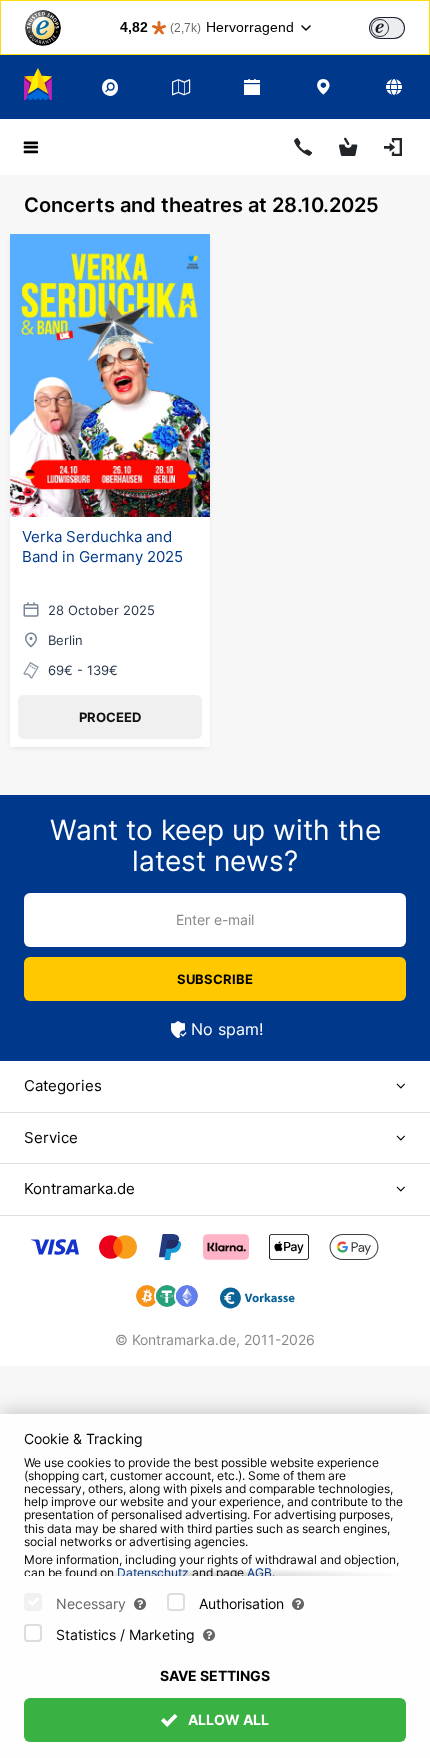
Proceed (110, 717)
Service (51, 1137)
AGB (259, 1572)
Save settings (215, 1675)
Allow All (227, 1719)
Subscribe (215, 979)
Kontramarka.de (79, 1188)
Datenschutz (153, 1572)
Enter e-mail (215, 919)
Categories (63, 1085)
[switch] (387, 28)
